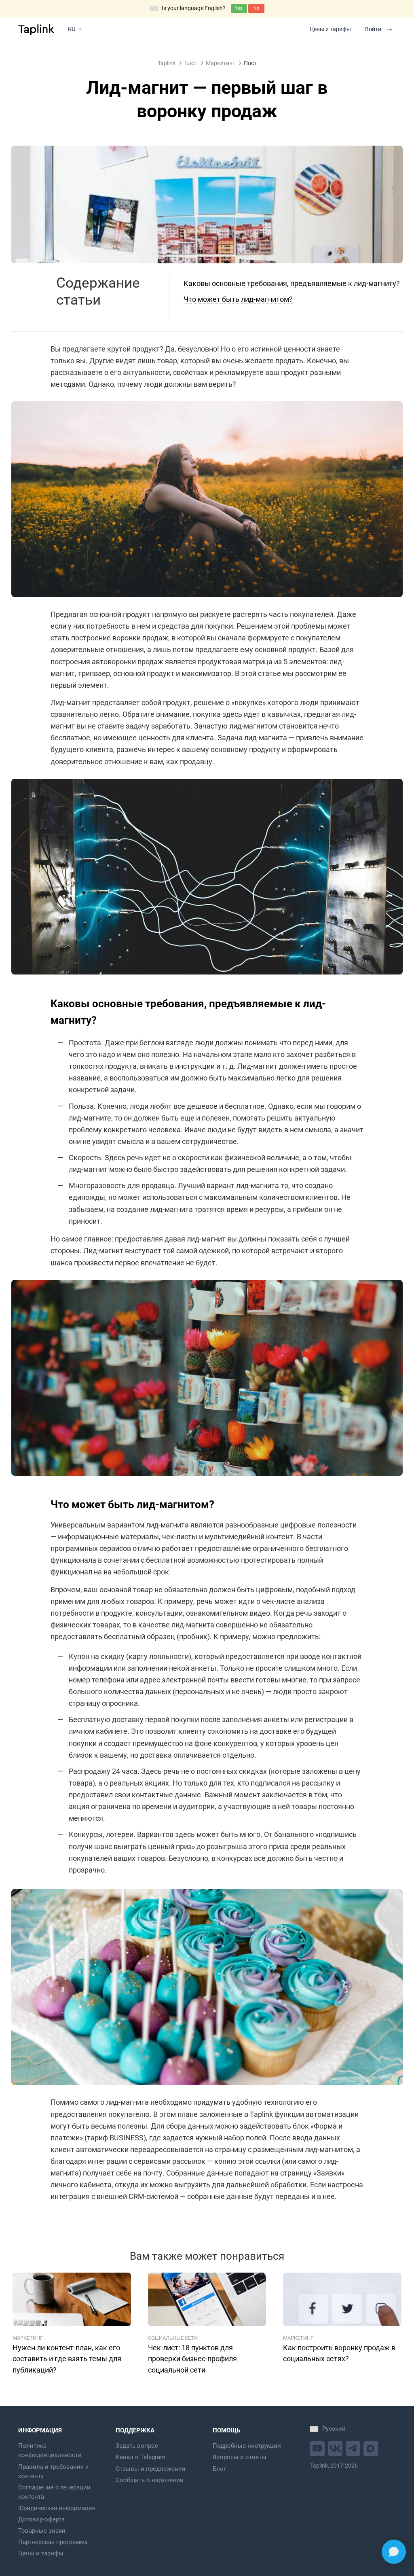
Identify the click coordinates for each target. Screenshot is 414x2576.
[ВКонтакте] (336, 2448)
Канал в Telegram (140, 2457)
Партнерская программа (53, 2542)
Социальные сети (173, 2338)
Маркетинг (220, 63)
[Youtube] (318, 2448)
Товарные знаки (42, 2531)
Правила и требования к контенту (53, 2471)
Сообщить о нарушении (150, 2480)
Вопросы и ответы (240, 2457)
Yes (239, 8)
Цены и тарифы (330, 29)
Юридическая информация (57, 2508)
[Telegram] (354, 2448)
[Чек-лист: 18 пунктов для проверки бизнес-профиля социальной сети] (207, 2299)
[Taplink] (36, 30)
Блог (191, 63)
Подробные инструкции (247, 2446)
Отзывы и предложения (150, 2469)
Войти (373, 29)
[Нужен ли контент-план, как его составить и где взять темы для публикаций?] (72, 2299)
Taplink (167, 63)
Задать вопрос (137, 2446)
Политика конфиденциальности (50, 2450)
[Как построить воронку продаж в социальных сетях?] (342, 2299)
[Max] (372, 2448)
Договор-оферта (41, 2519)
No (256, 8)
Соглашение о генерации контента (54, 2492)
